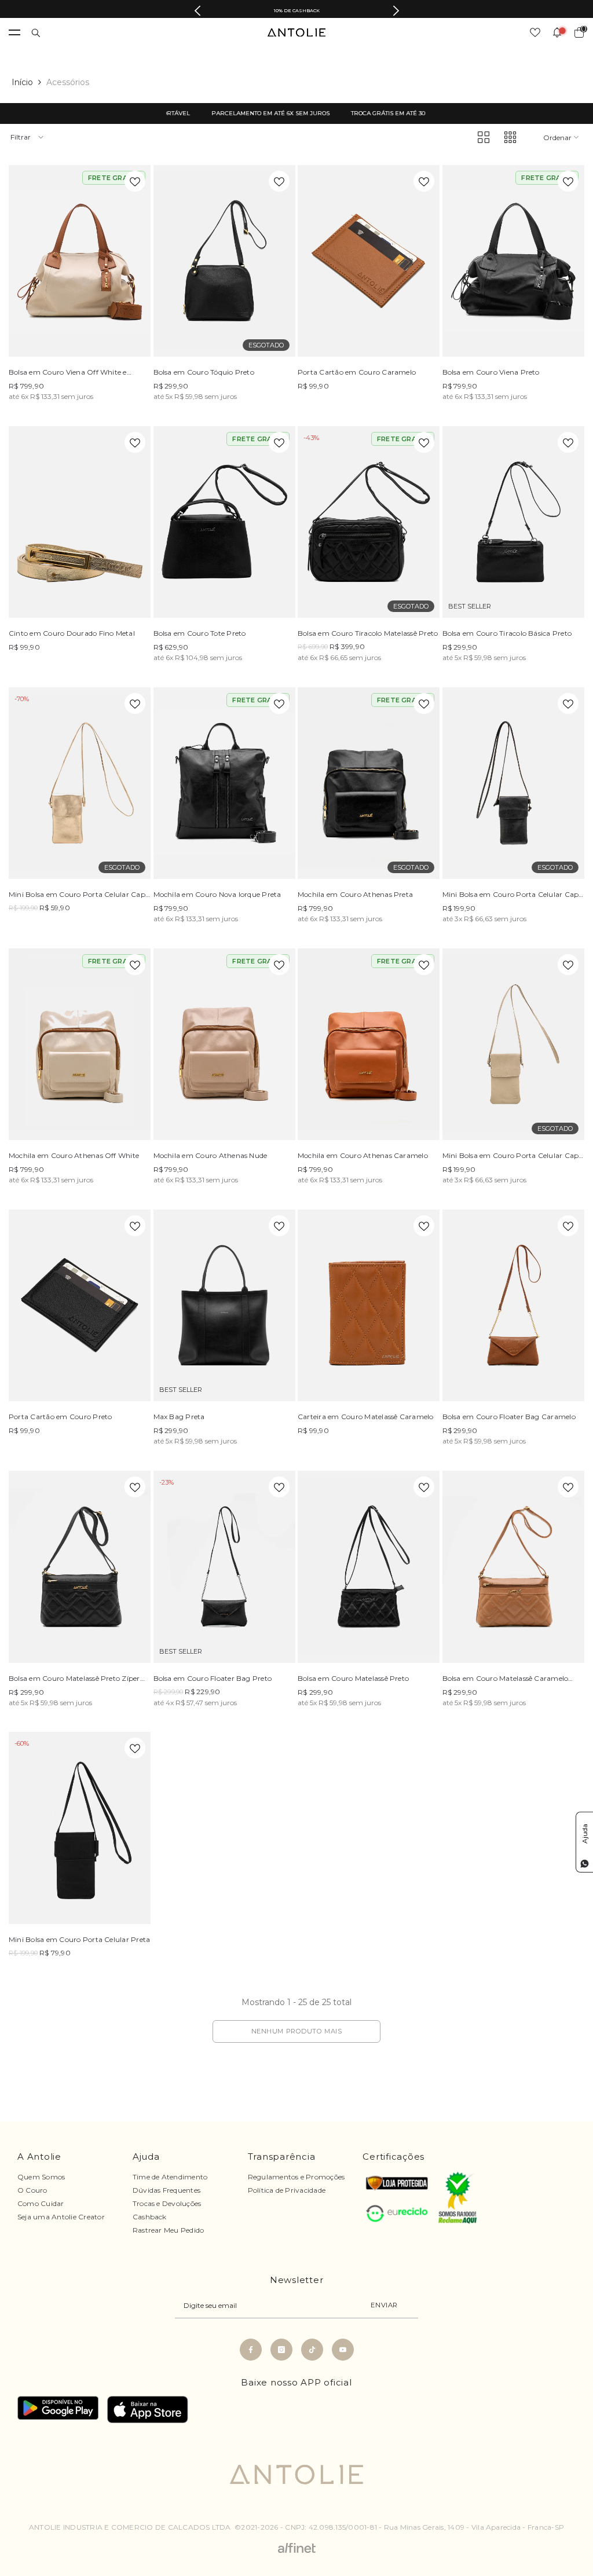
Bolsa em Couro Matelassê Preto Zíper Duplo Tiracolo (74, 1680)
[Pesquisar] (36, 33)
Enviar (384, 2305)
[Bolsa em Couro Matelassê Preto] (369, 1567)
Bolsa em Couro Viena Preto (491, 372)
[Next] (396, 11)
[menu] (14, 32)
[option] (296, 10)
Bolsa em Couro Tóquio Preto (204, 372)
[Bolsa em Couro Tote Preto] (225, 522)
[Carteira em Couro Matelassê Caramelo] (369, 1305)
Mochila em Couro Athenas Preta (355, 894)
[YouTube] (343, 2350)
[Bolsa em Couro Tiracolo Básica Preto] (514, 522)
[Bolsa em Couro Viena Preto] (514, 261)
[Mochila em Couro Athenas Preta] (369, 783)
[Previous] (197, 11)
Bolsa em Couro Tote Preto (200, 633)
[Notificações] (557, 32)
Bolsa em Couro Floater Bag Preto (213, 1678)
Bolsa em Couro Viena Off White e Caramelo (68, 373)
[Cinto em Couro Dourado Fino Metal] (80, 522)
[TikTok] (312, 2350)
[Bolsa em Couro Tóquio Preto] (225, 261)
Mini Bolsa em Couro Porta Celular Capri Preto (513, 896)
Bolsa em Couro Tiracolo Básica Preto (507, 633)
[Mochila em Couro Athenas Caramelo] (369, 1044)
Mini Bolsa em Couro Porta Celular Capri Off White (513, 1157)
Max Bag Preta (179, 1417)
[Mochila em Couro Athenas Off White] (80, 1044)
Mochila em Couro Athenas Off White (74, 1155)
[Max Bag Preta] (225, 1305)
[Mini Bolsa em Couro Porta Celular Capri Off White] (514, 1044)
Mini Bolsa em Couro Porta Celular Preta (79, 1939)
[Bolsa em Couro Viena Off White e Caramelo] (80, 261)
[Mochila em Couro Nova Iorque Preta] (225, 783)
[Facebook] (251, 2350)
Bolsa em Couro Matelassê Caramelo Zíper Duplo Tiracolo (506, 1680)
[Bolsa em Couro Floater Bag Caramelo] (514, 1305)
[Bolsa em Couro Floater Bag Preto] (225, 1567)
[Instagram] (281, 2350)
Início (22, 82)
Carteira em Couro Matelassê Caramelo (366, 1417)
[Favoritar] (135, 181)
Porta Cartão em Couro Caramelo (357, 372)
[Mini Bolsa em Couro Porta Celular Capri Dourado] (80, 783)
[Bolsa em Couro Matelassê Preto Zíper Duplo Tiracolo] (80, 1567)
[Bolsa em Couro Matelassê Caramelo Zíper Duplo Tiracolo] (514, 1567)
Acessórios (68, 82)
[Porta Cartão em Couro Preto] (80, 1305)
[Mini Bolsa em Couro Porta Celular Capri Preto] (514, 783)
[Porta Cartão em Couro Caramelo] (369, 261)
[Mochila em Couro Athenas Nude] (225, 1044)
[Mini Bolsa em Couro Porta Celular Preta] (80, 1828)
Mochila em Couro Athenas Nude (211, 1155)
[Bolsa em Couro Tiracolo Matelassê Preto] (369, 522)
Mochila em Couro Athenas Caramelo (363, 1155)
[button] (484, 137)
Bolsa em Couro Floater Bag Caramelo (509, 1417)
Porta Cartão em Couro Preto (60, 1417)
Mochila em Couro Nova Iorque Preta (217, 894)
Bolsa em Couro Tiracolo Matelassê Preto (368, 633)
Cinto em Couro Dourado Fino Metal (72, 633)
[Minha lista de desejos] (535, 32)
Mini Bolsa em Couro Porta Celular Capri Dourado (79, 896)
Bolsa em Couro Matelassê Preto (353, 1678)
